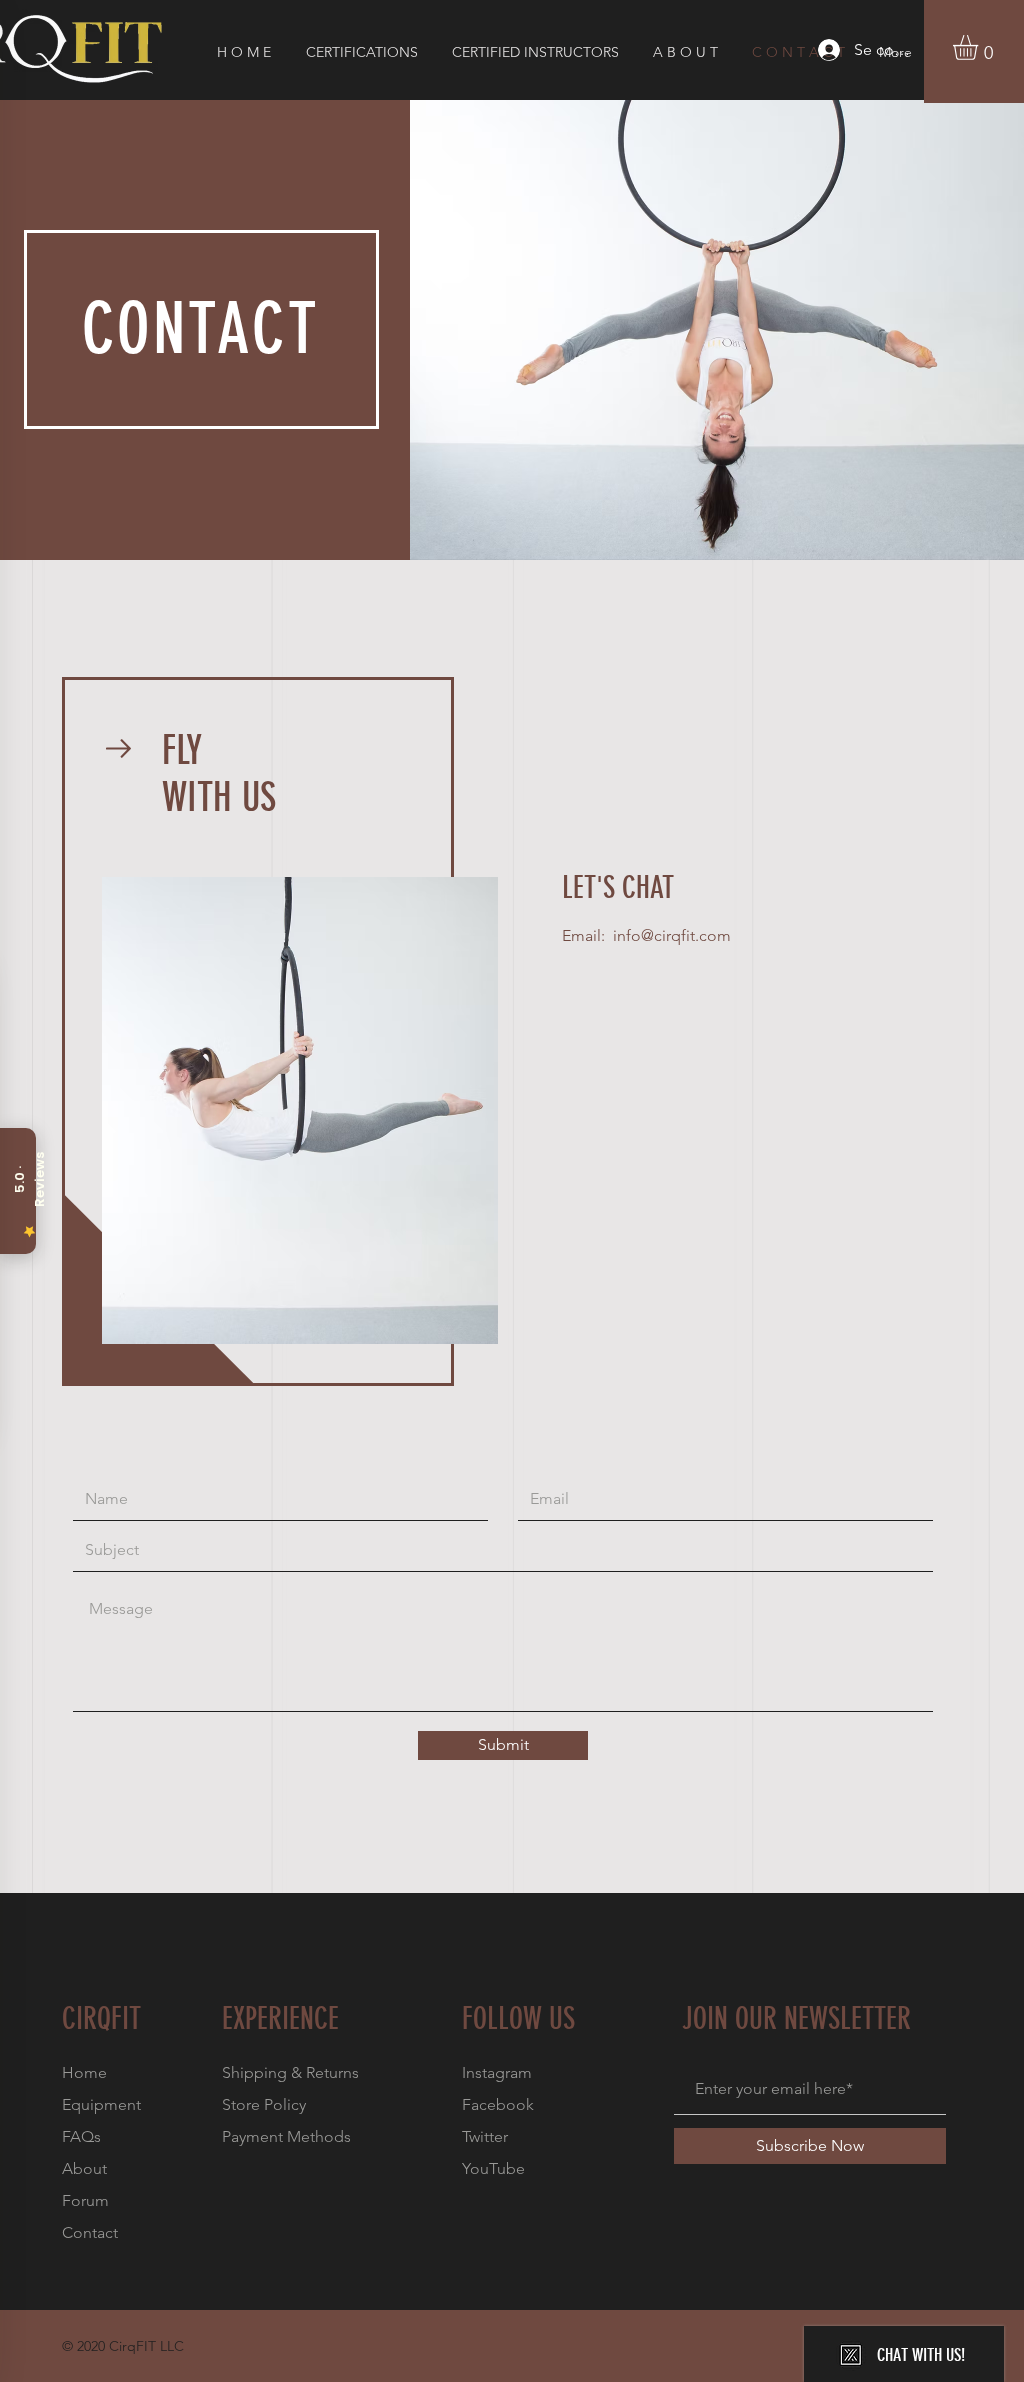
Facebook (498, 2104)
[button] (980, 47)
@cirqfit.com (686, 935)
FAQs (81, 2136)
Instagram (497, 2072)
